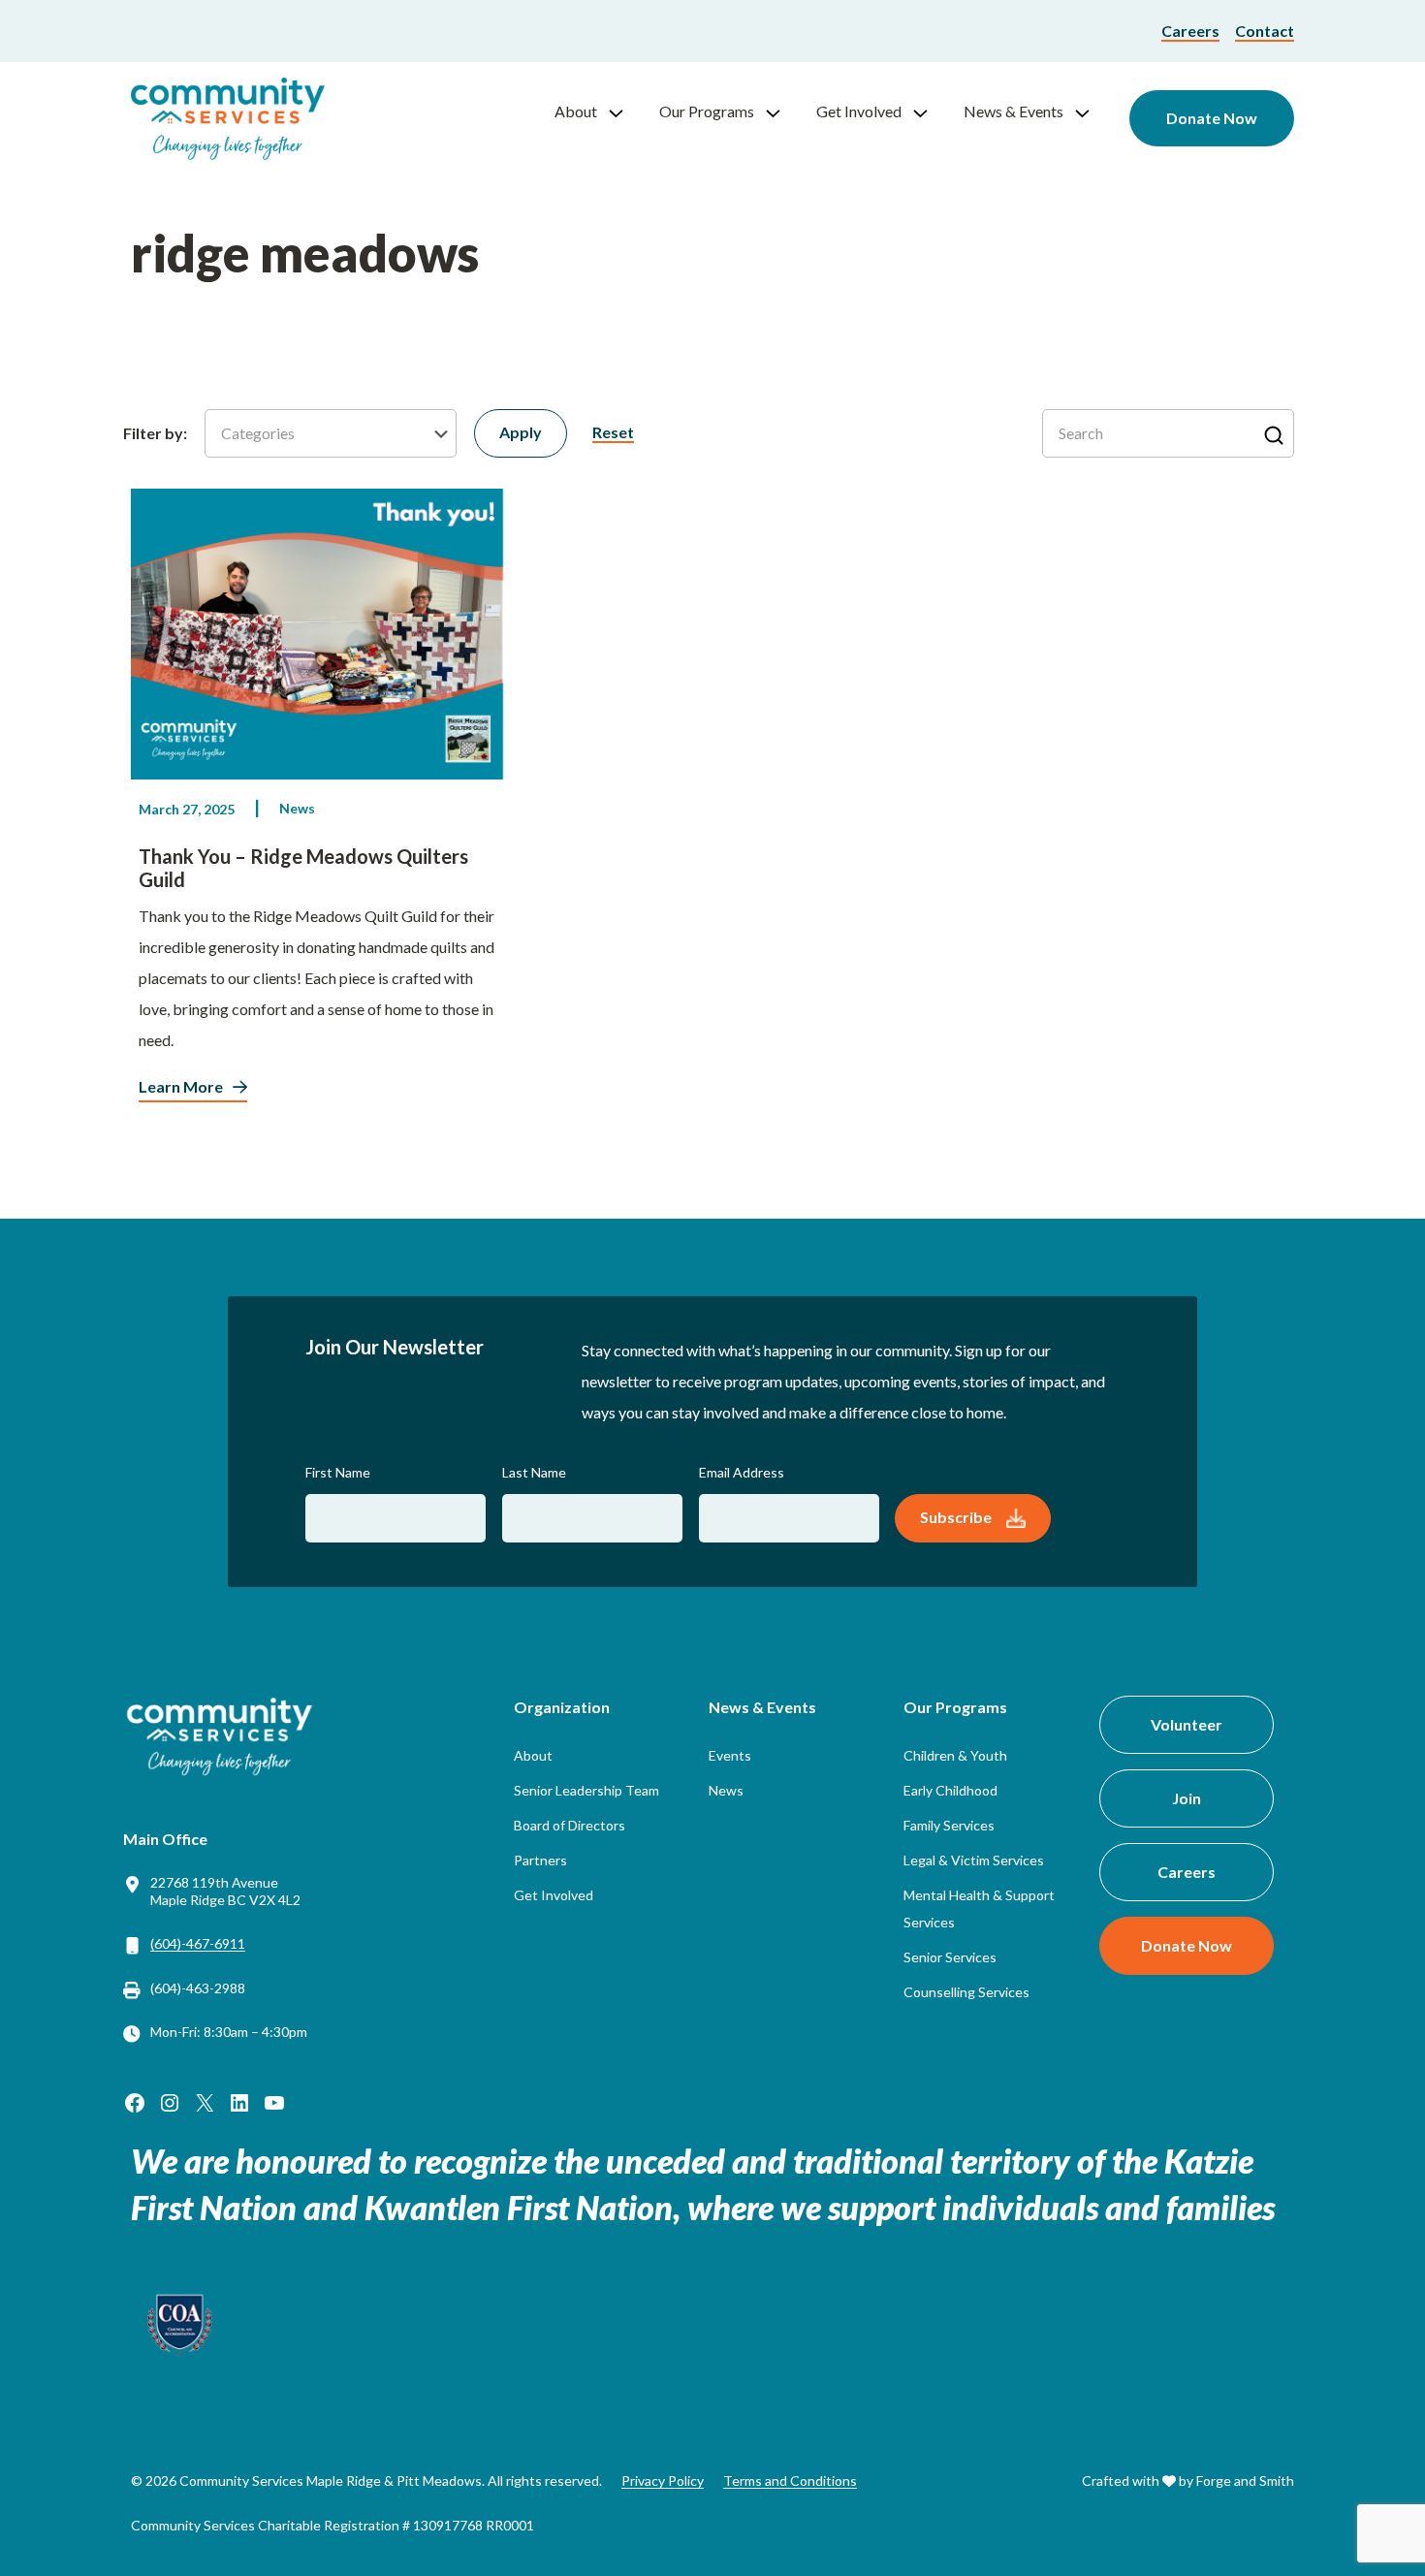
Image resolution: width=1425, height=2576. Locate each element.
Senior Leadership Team (586, 1790)
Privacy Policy (663, 2481)
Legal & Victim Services (974, 1860)
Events (730, 1755)
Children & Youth (955, 1755)
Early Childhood (950, 1790)
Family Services (949, 1825)
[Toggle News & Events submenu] (1091, 111)
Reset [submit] (613, 432)
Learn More (181, 1086)
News (297, 808)
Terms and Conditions (790, 2481)
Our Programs (707, 111)
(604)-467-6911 (198, 1943)
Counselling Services (966, 1992)
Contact (1265, 31)
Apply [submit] (521, 432)
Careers (1190, 31)
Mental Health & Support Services (979, 1908)
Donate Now (1212, 118)
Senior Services (950, 1957)
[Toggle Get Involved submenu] (929, 111)
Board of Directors (570, 1825)
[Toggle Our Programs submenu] (781, 111)
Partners (540, 1860)
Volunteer (1187, 1724)
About (576, 111)
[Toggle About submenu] (624, 111)
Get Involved (859, 111)
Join (1187, 1798)
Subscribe (956, 1517)
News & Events (1013, 111)
